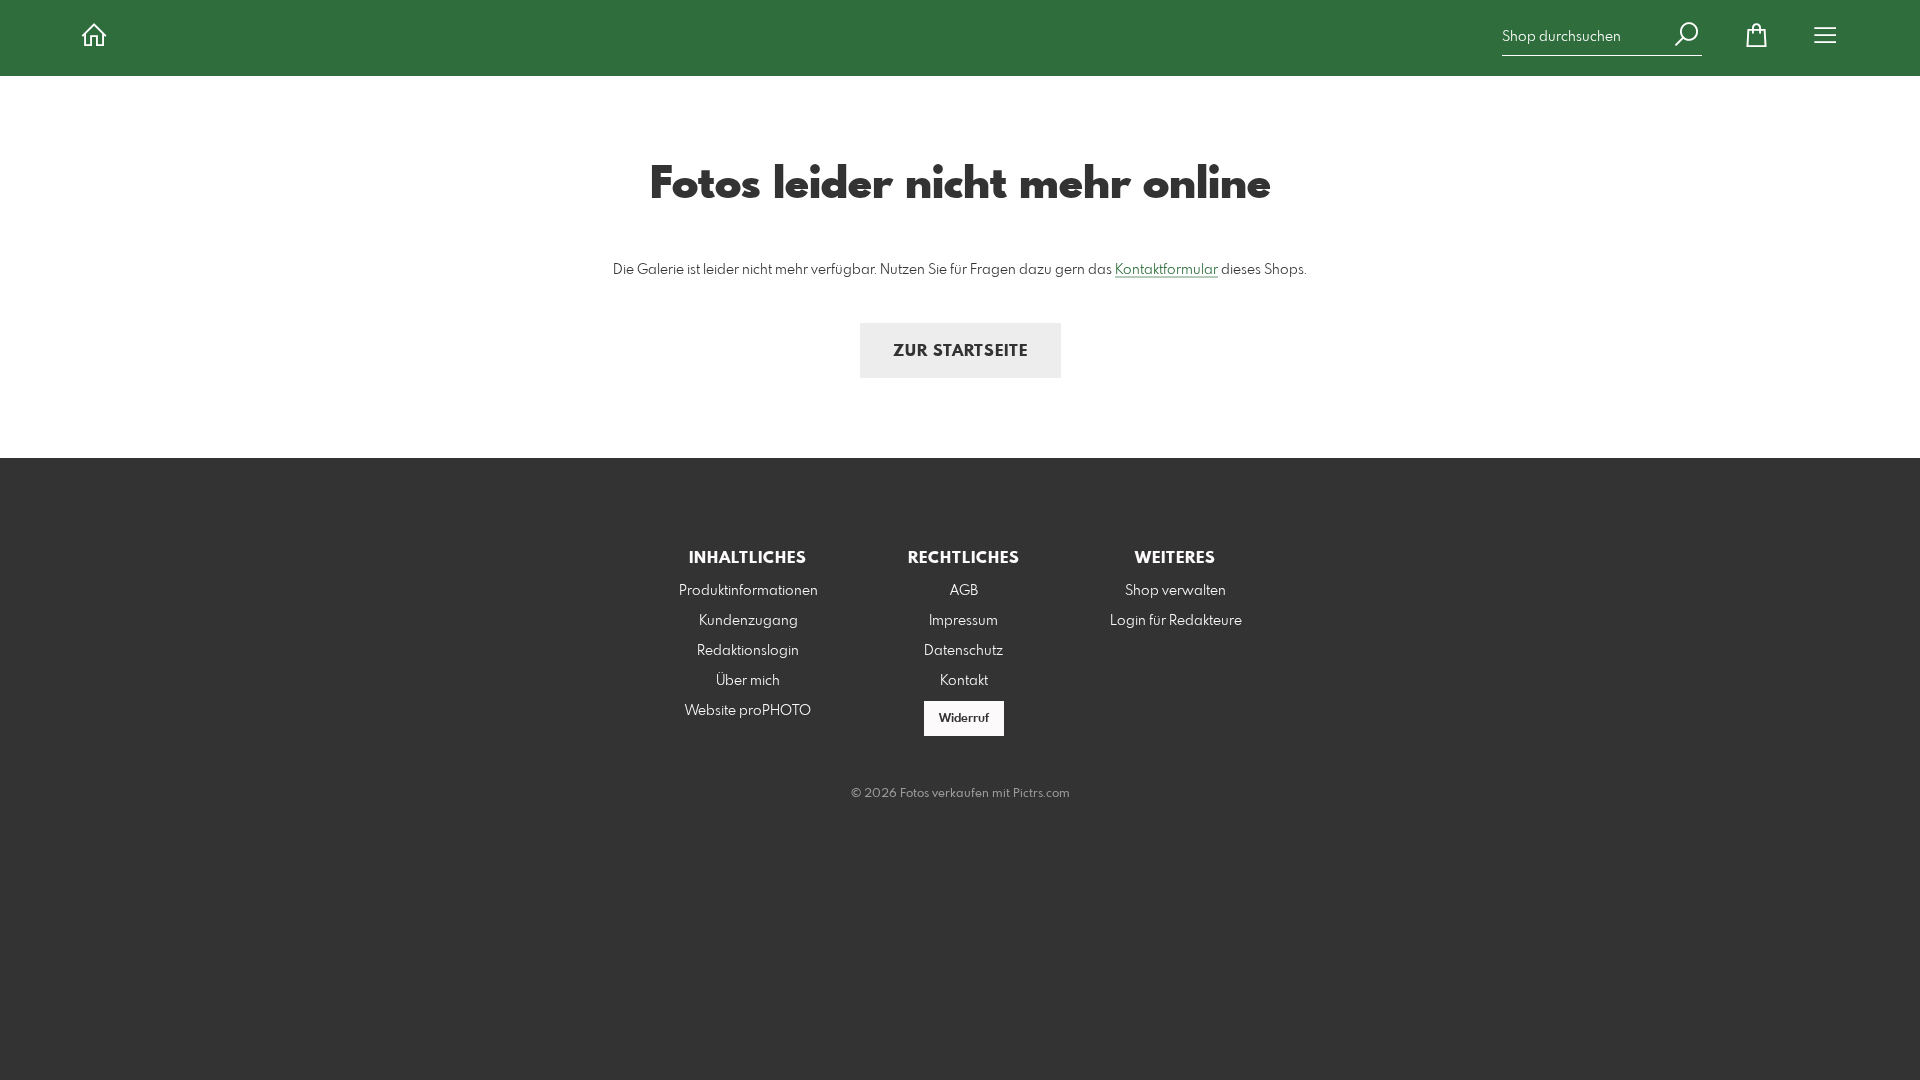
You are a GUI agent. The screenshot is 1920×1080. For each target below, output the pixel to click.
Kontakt (964, 681)
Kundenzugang (748, 621)
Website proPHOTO (748, 711)
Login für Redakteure (1176, 621)
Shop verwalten (1175, 591)
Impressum (963, 621)
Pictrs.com (1041, 794)
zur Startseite (960, 351)
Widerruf (964, 719)
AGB (964, 591)
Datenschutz (963, 651)
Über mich (748, 681)
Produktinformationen (748, 591)
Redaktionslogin (748, 651)
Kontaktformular (1166, 270)
